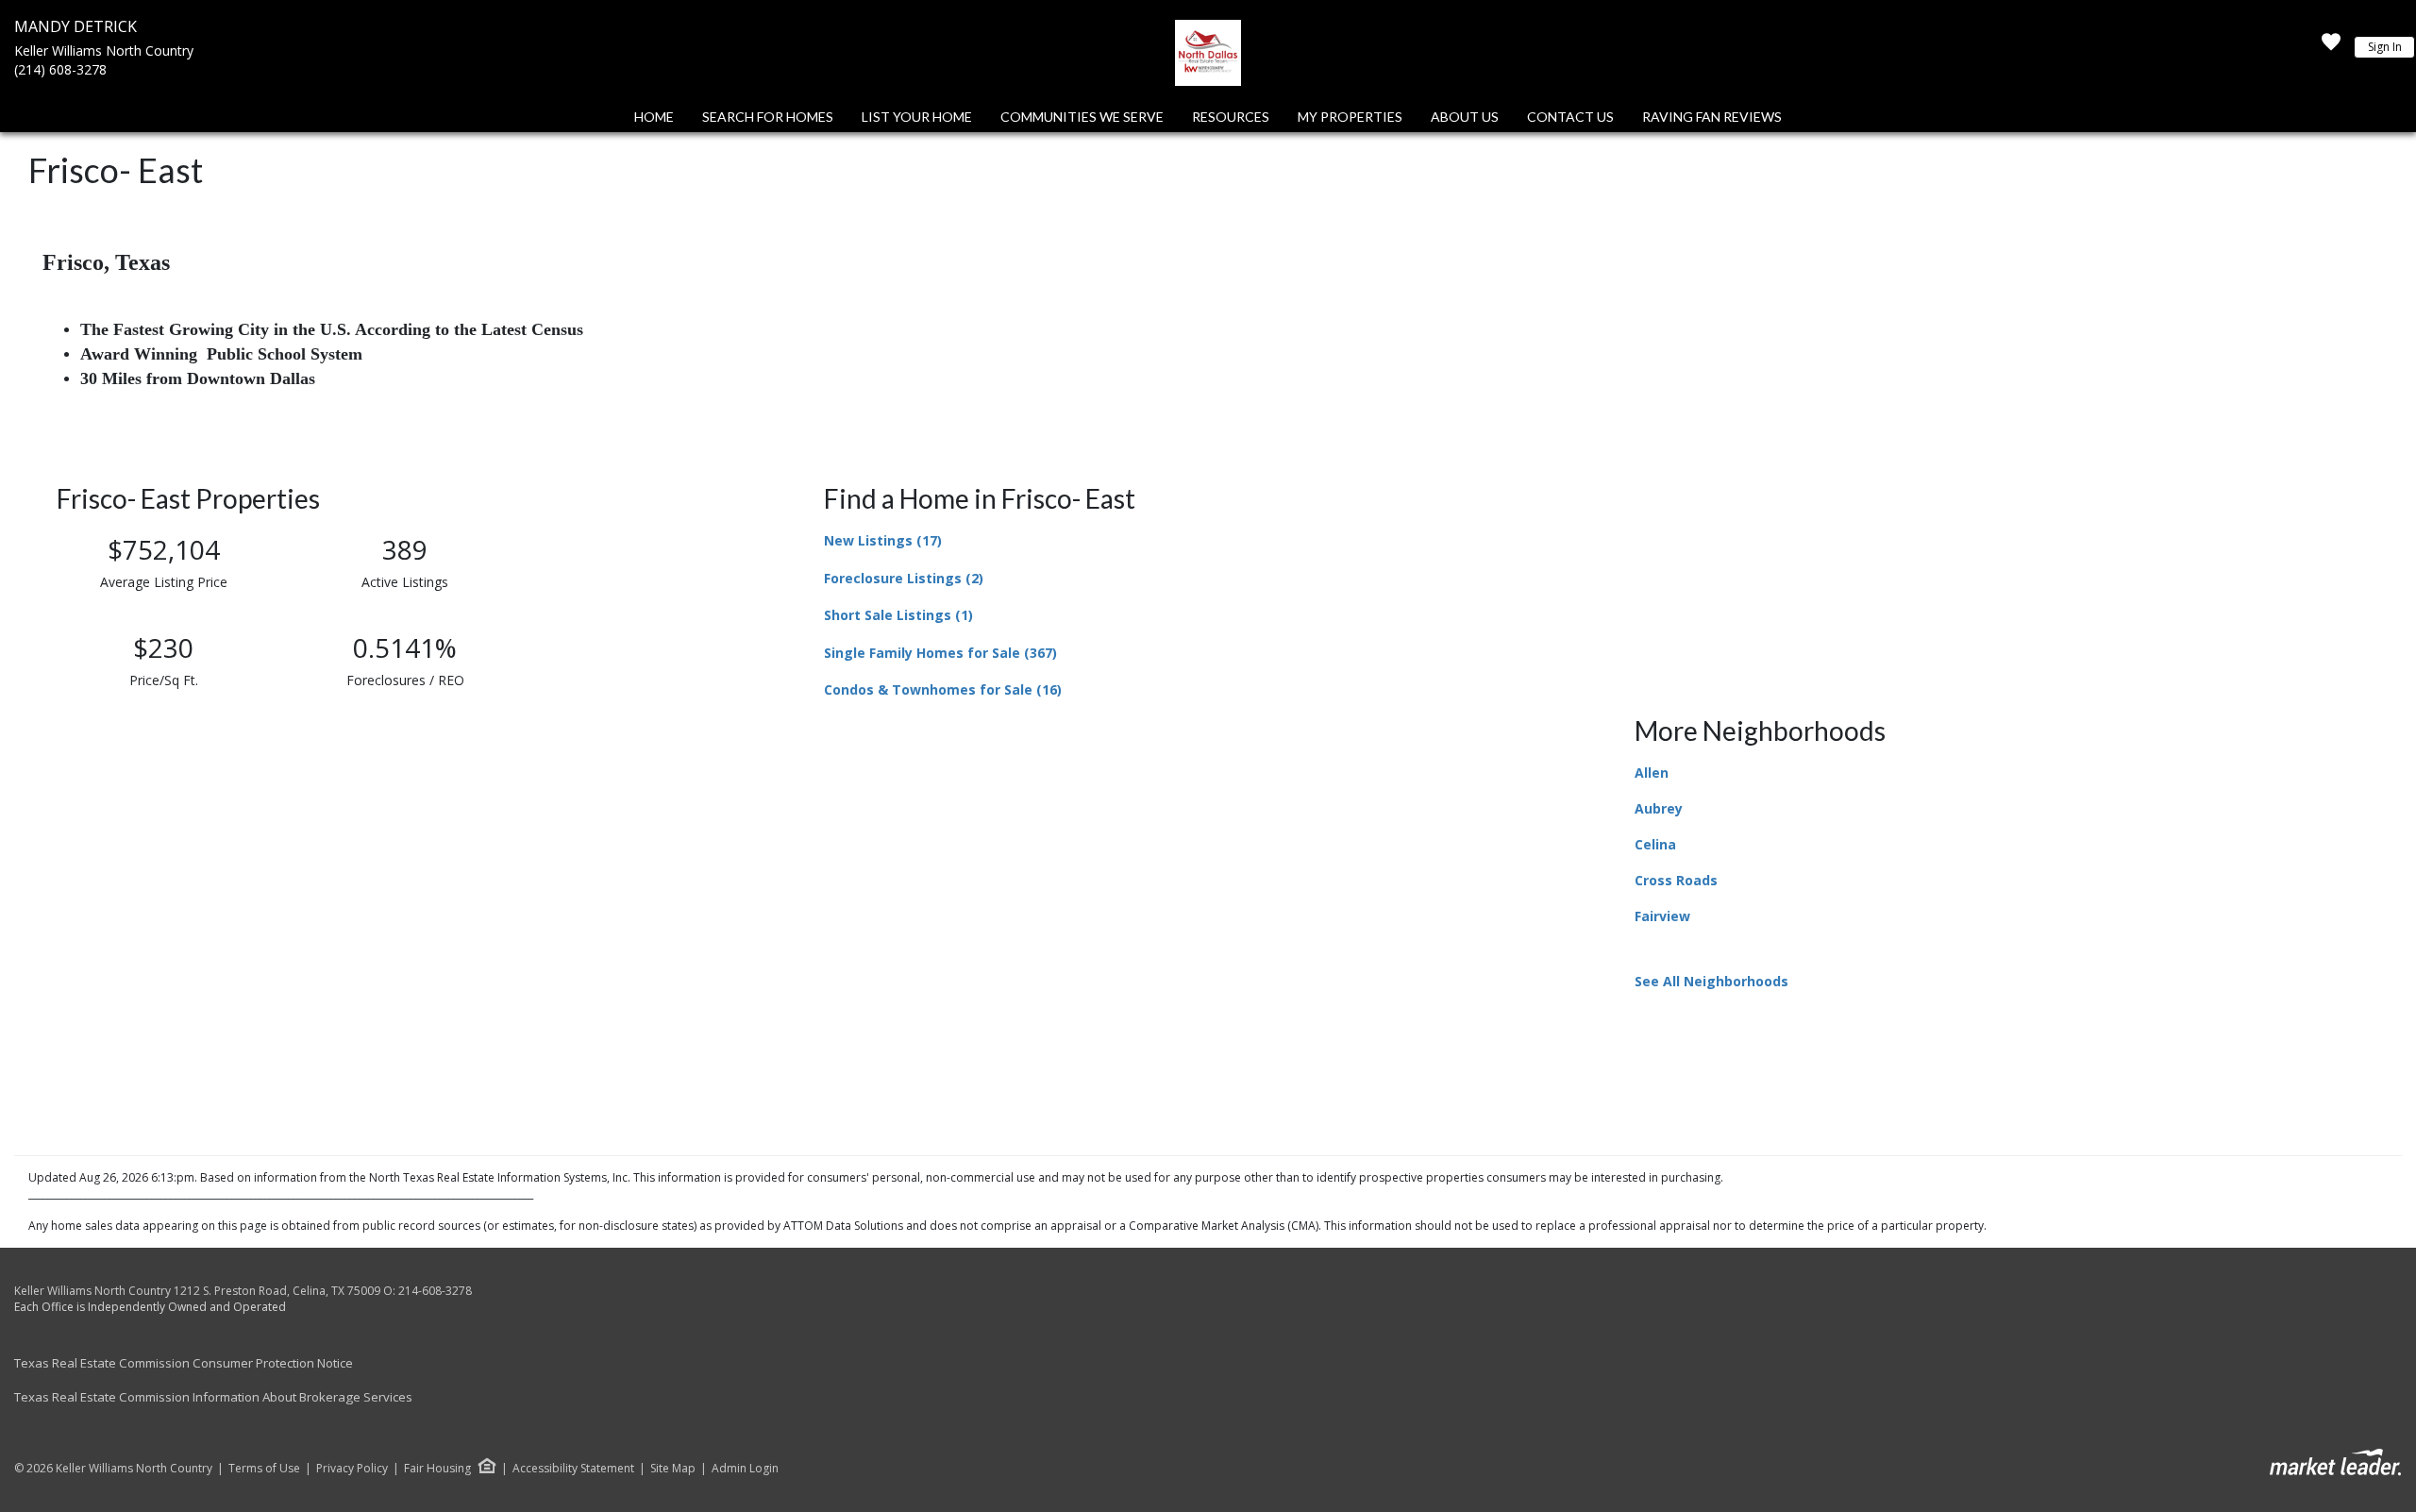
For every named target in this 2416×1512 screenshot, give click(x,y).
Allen (1652, 773)
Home (654, 117)
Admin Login (745, 1469)
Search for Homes (768, 117)
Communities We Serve (1082, 117)
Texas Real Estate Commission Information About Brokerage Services (213, 1397)
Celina (1655, 844)
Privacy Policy (352, 1469)
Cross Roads (1676, 880)
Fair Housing (437, 1468)
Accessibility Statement (573, 1469)
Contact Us (1570, 117)
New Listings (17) (883, 540)
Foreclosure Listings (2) (904, 578)
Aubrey (1659, 808)
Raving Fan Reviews (1712, 117)
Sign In (2385, 47)
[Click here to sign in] (2331, 47)
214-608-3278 (435, 1291)
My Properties (1350, 117)
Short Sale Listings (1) (898, 615)
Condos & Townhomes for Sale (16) (943, 689)
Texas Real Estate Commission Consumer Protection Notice (184, 1363)
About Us (1465, 117)
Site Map (673, 1469)
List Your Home (917, 117)
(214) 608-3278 (60, 69)
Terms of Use (264, 1469)
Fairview (1662, 916)
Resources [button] (1231, 117)
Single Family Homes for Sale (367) (940, 653)
